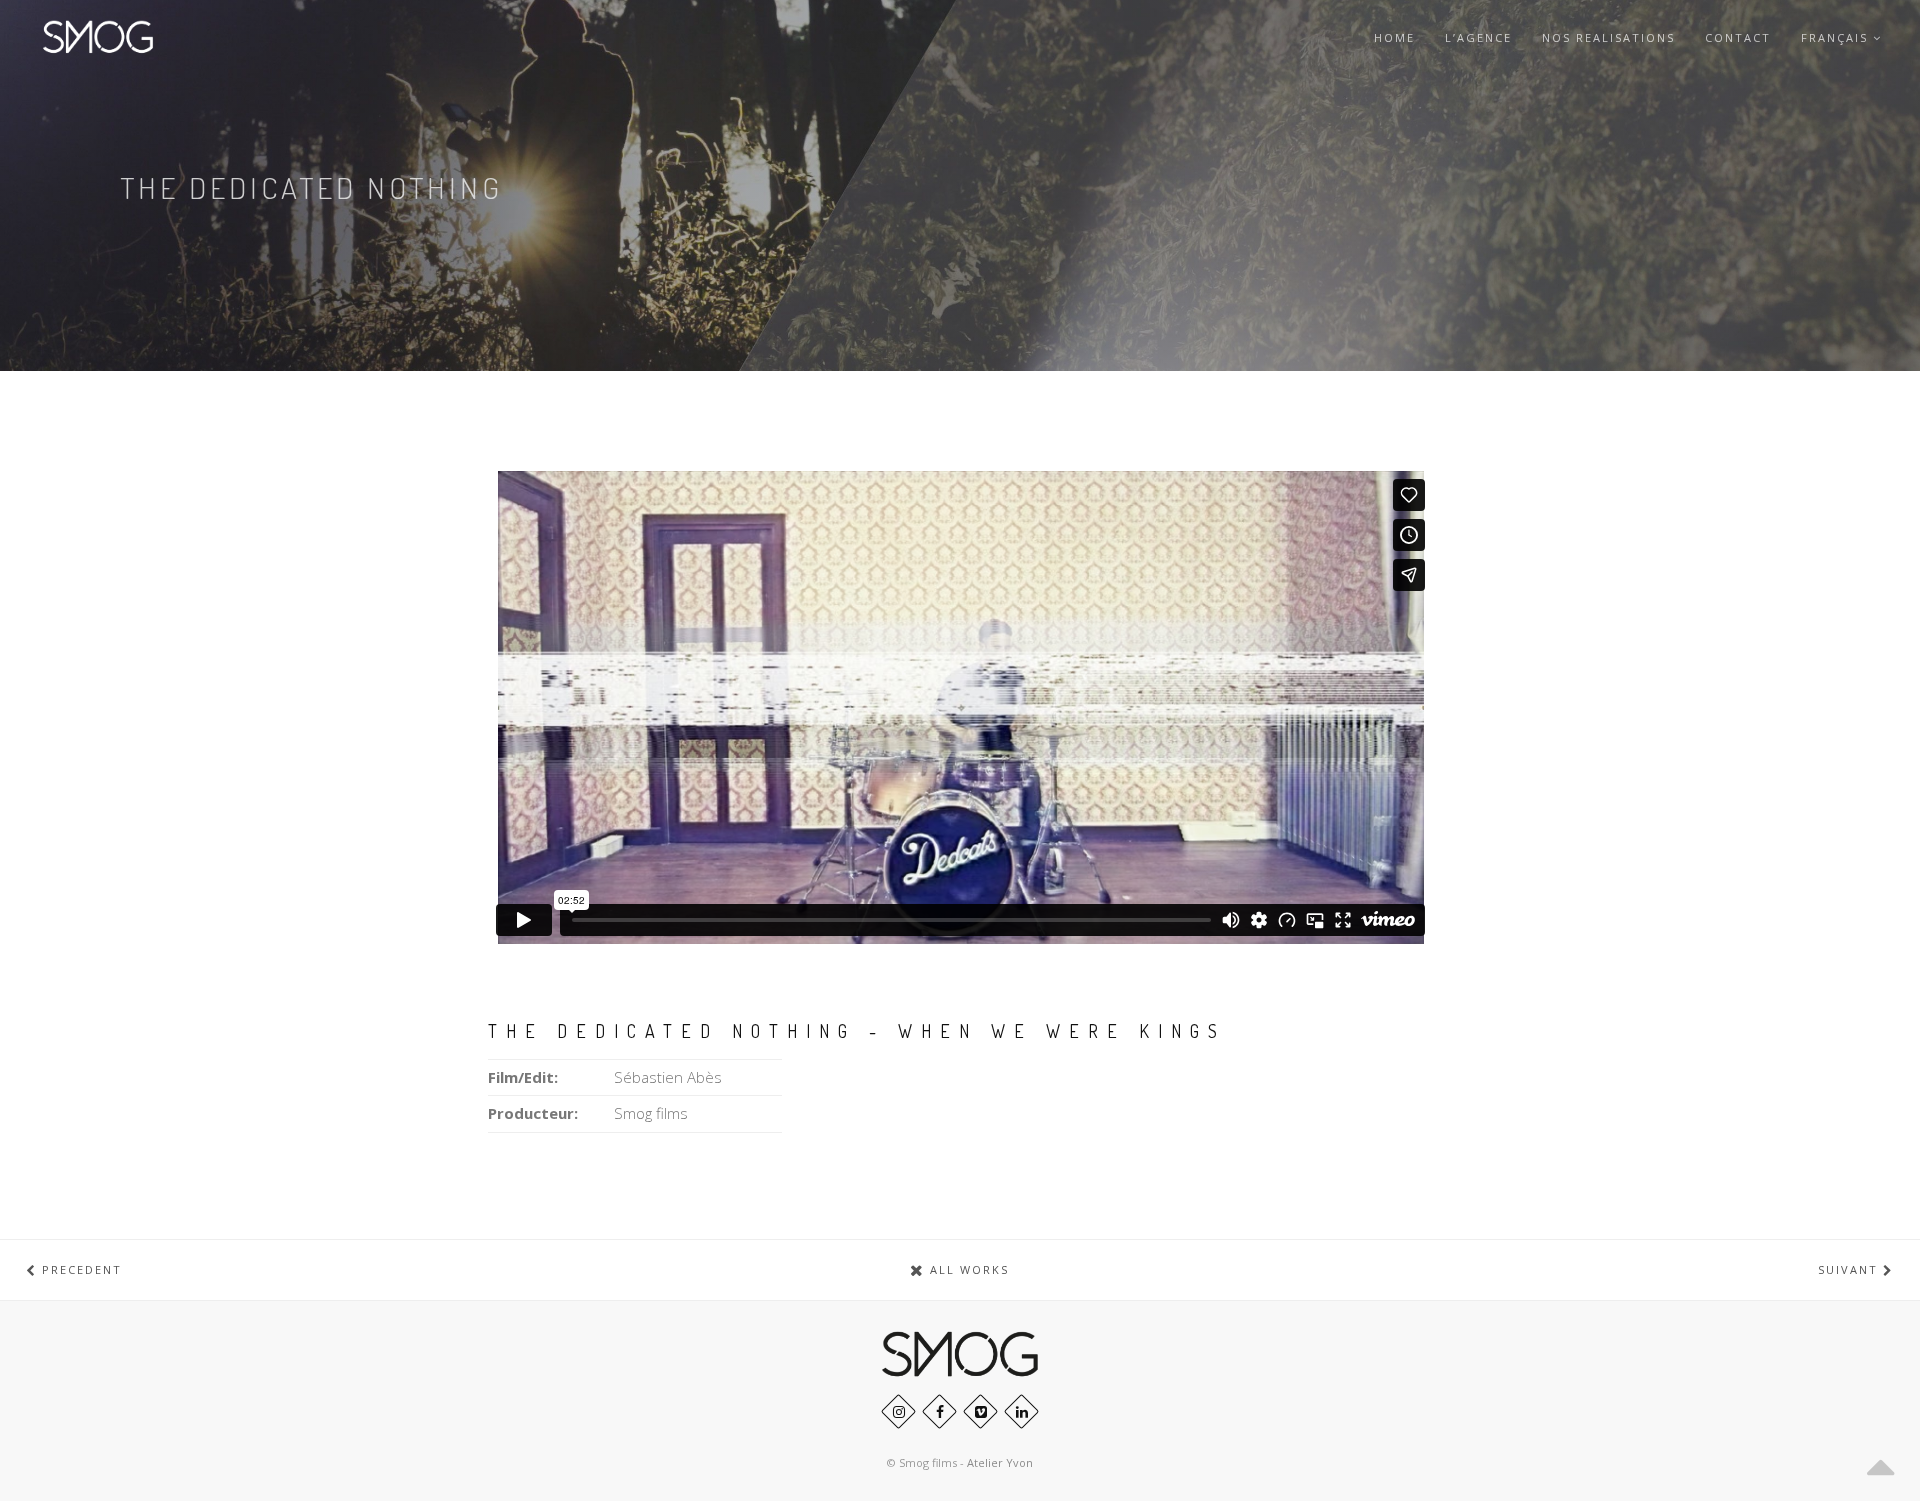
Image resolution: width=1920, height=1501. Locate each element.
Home (1394, 37)
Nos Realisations (1608, 37)
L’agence (1478, 37)
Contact (1738, 37)
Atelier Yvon (1000, 1462)
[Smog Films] (98, 37)
